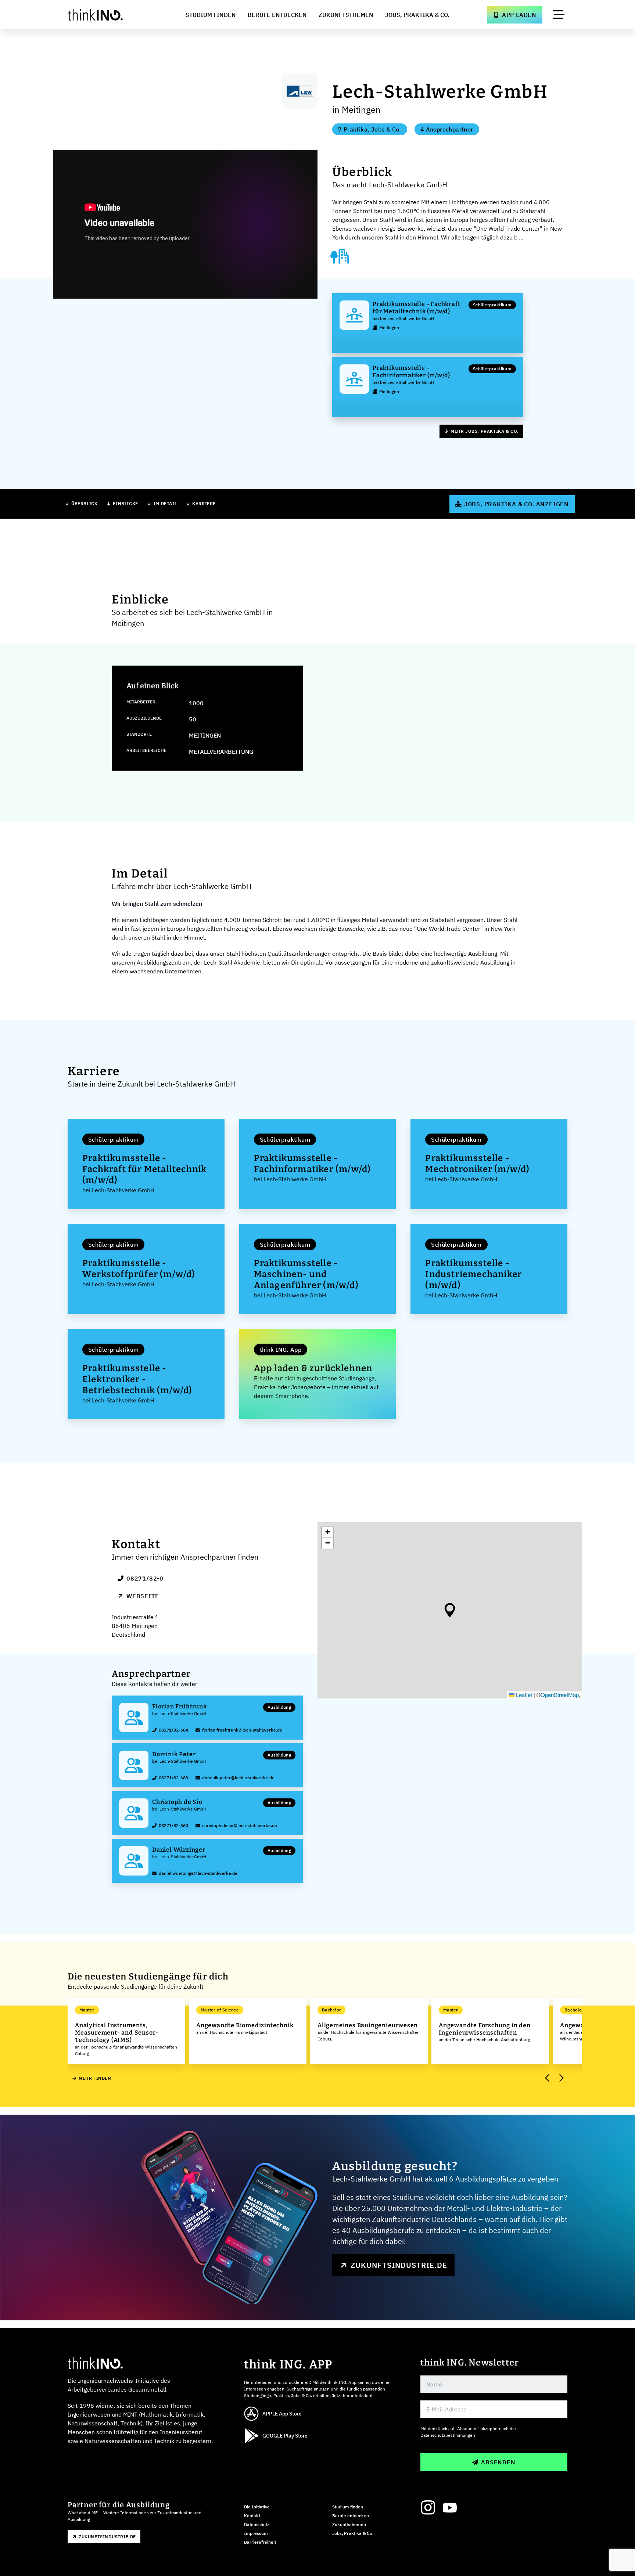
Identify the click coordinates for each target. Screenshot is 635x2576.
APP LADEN (519, 15)
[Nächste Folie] (561, 2078)
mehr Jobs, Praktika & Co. (485, 431)
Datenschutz (257, 2524)
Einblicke (125, 503)
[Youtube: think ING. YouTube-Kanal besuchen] (450, 2508)
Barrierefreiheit (260, 2542)
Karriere (204, 503)
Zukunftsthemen (346, 15)
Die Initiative (257, 2507)
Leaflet (523, 1695)
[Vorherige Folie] (548, 2078)
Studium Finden (211, 15)
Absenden (498, 2462)
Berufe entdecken (351, 2516)
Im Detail (165, 503)
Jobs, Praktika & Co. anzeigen (516, 504)
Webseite (143, 1596)
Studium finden (348, 2507)
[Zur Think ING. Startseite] (109, 15)
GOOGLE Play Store (285, 2436)
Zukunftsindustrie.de (399, 2265)
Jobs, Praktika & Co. (417, 15)
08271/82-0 (145, 1578)
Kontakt (252, 2516)
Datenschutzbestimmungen (448, 2435)
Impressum (256, 2533)
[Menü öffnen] (559, 15)
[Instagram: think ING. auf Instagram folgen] (428, 2508)
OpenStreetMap (560, 1695)
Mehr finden (95, 2078)
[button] (450, 1610)
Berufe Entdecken (277, 15)
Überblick (84, 503)
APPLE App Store (282, 2414)
